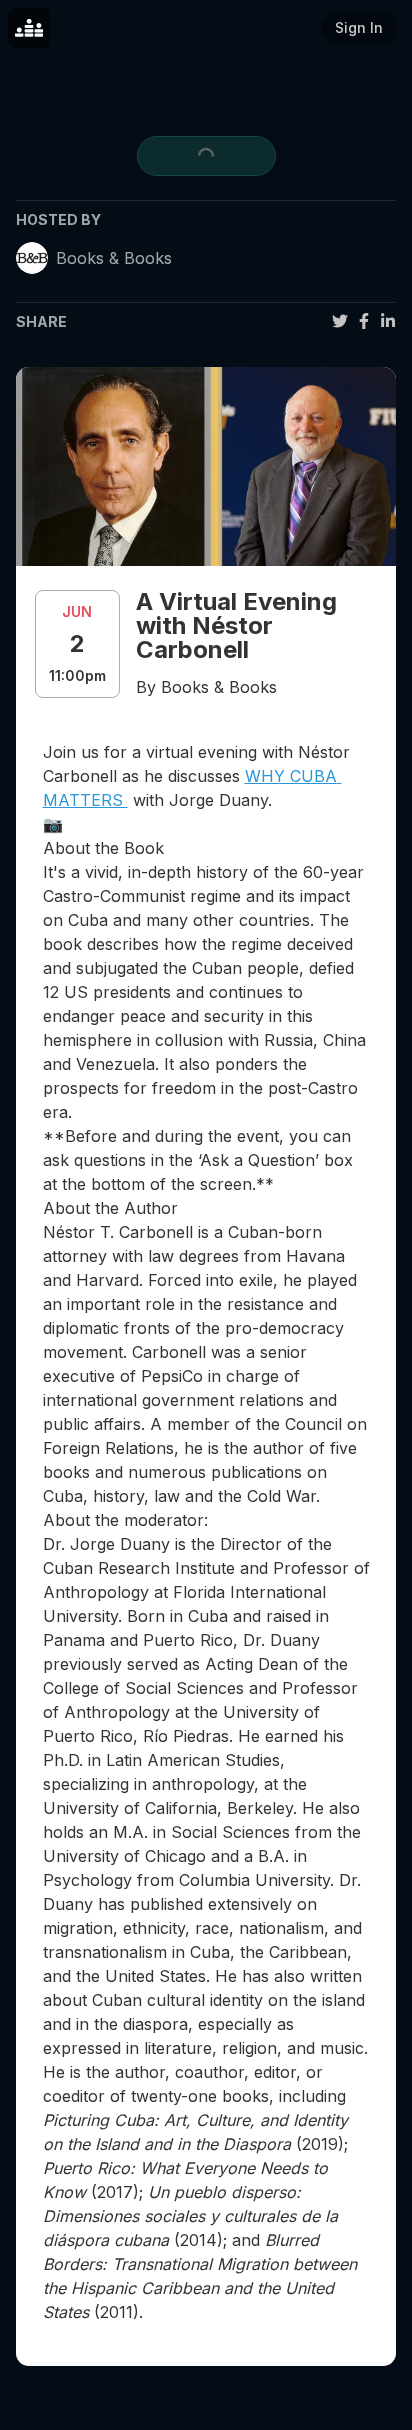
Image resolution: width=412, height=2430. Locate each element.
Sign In (359, 27)
